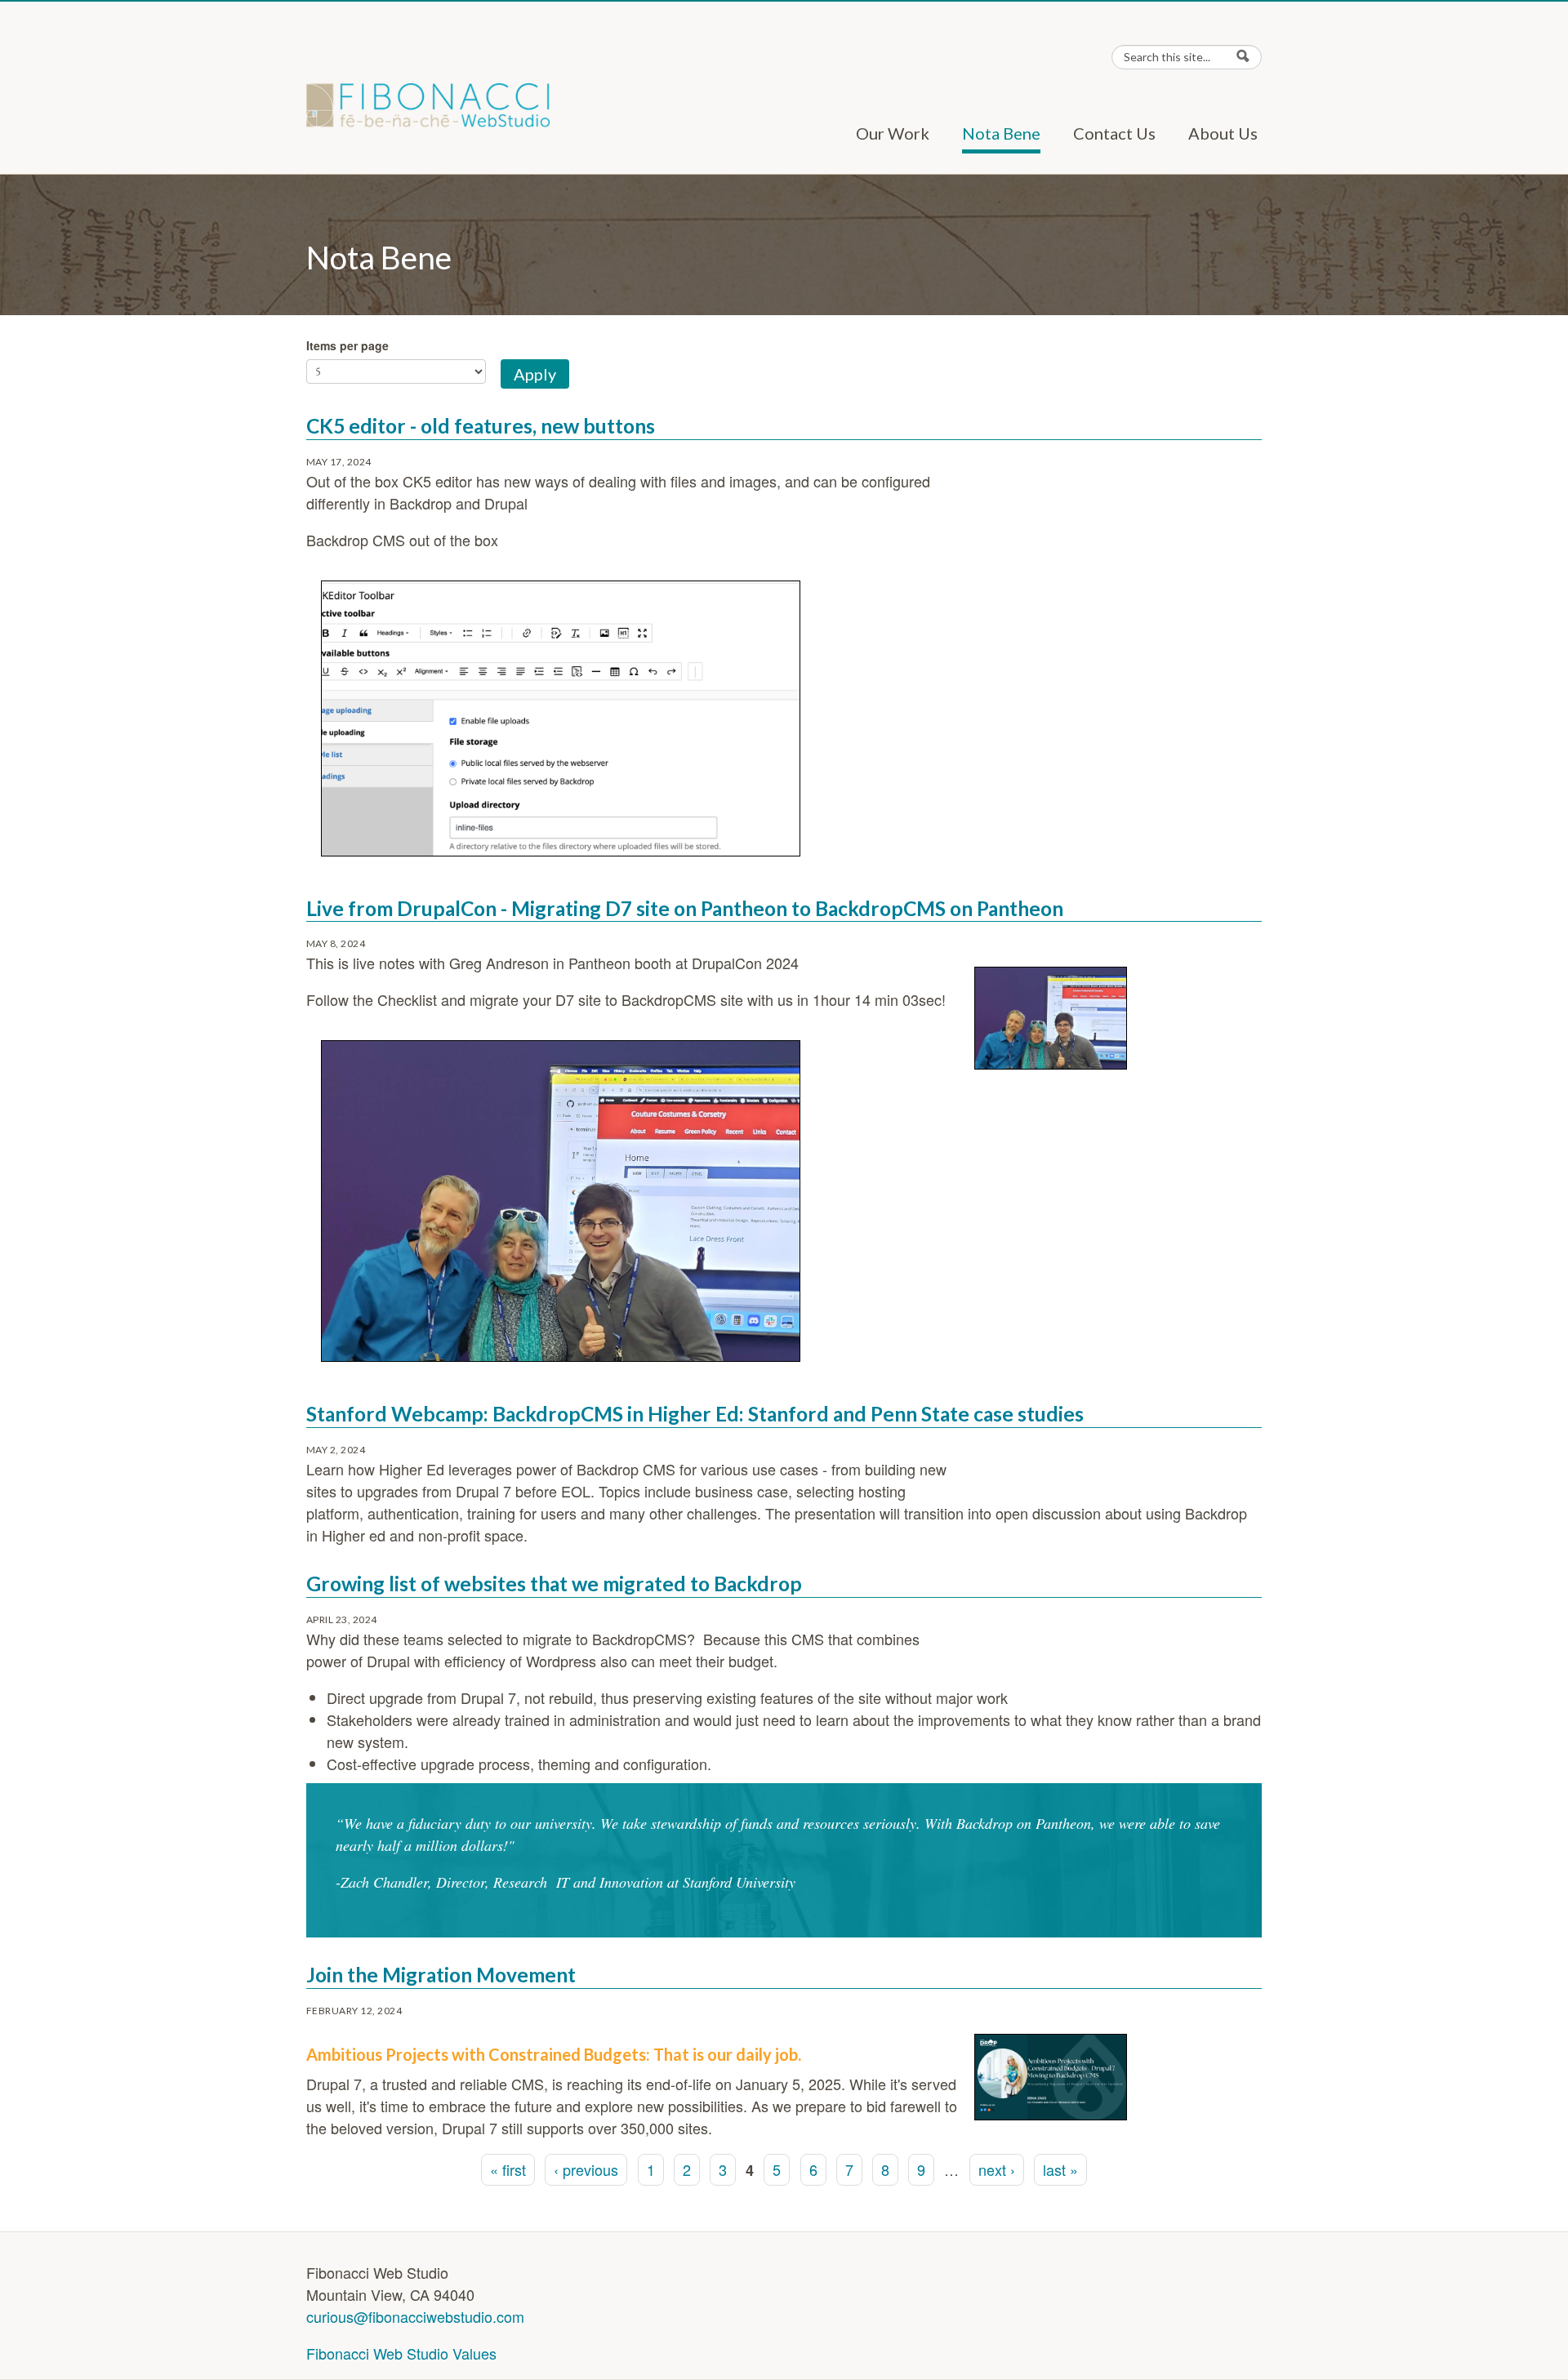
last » (1060, 2169)
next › (997, 2169)
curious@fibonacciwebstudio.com (415, 2316)
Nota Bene (1001, 133)
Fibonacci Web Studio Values (401, 2353)
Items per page (347, 345)
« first (508, 2169)
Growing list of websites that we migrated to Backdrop (554, 1584)
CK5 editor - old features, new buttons (481, 426)
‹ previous (586, 2169)
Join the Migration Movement (441, 1975)
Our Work (893, 133)
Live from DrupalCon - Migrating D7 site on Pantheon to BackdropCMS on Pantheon (685, 908)
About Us (1223, 133)
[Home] (428, 105)
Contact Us (1114, 133)
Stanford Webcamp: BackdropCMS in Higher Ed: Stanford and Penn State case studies (695, 1414)
